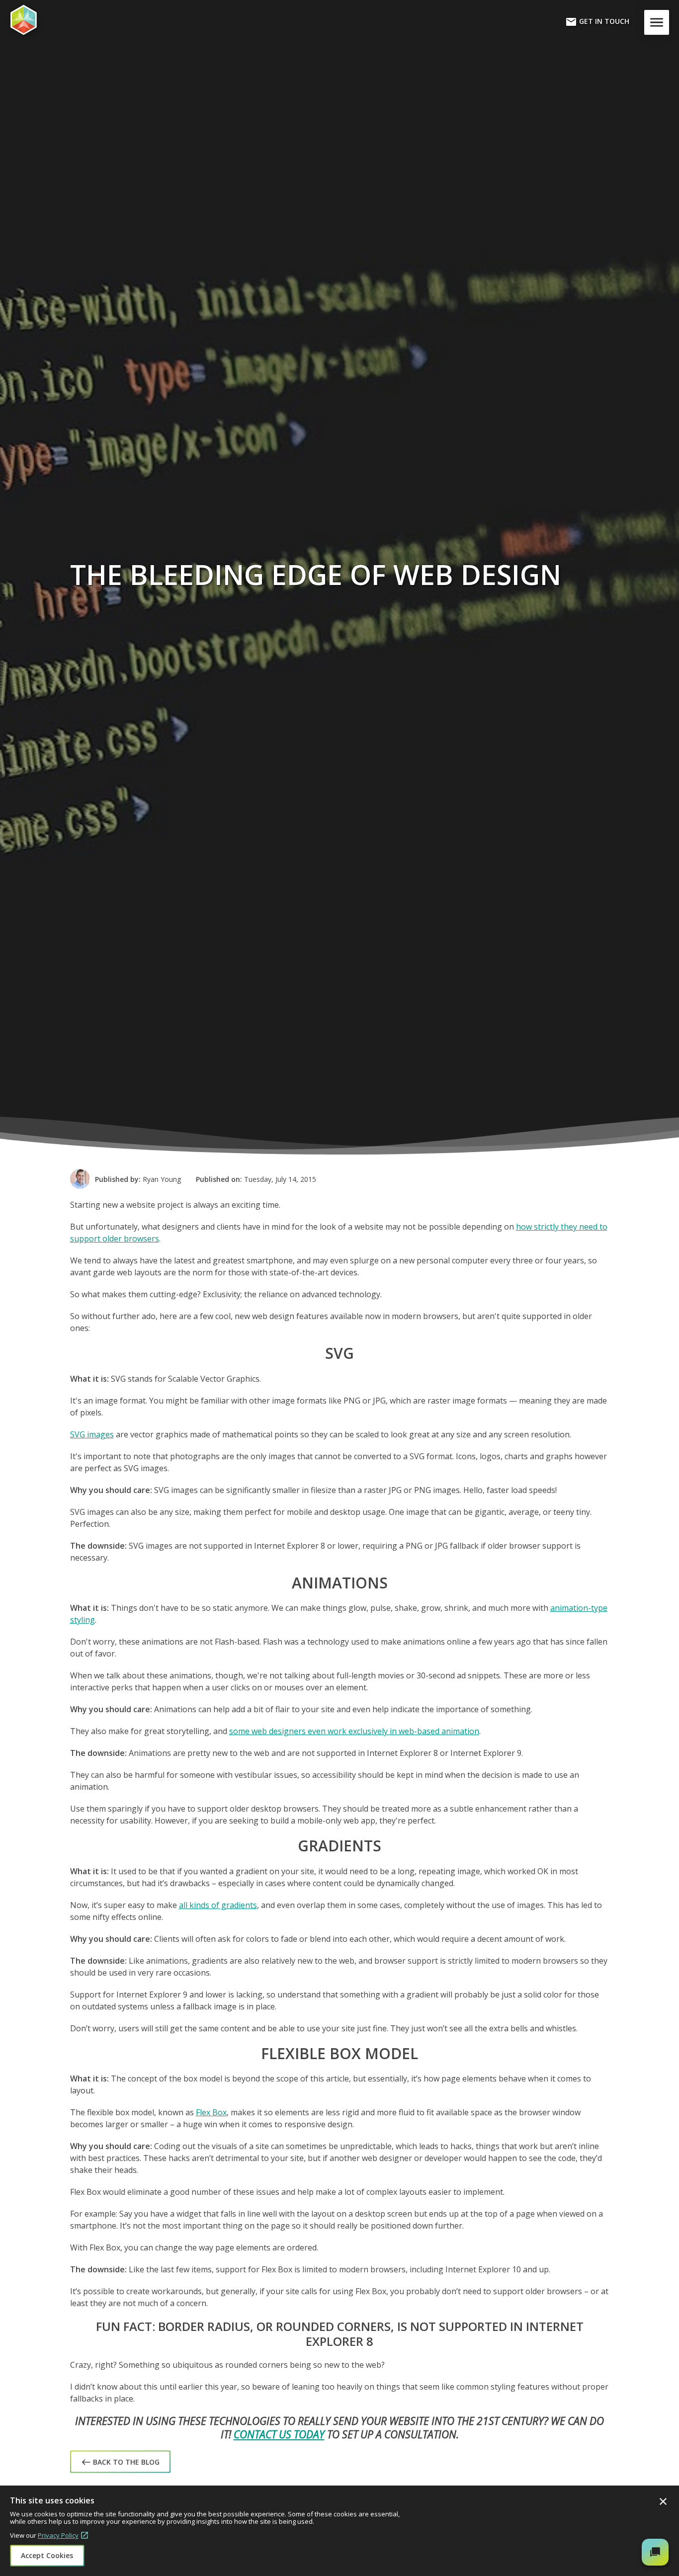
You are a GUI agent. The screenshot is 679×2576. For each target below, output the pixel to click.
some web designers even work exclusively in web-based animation (354, 1731)
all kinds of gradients (218, 1905)
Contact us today (279, 2434)
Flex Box (211, 2112)
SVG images (92, 1434)
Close (663, 2501)
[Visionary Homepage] (57, 20)
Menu (659, 22)
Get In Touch (597, 22)
